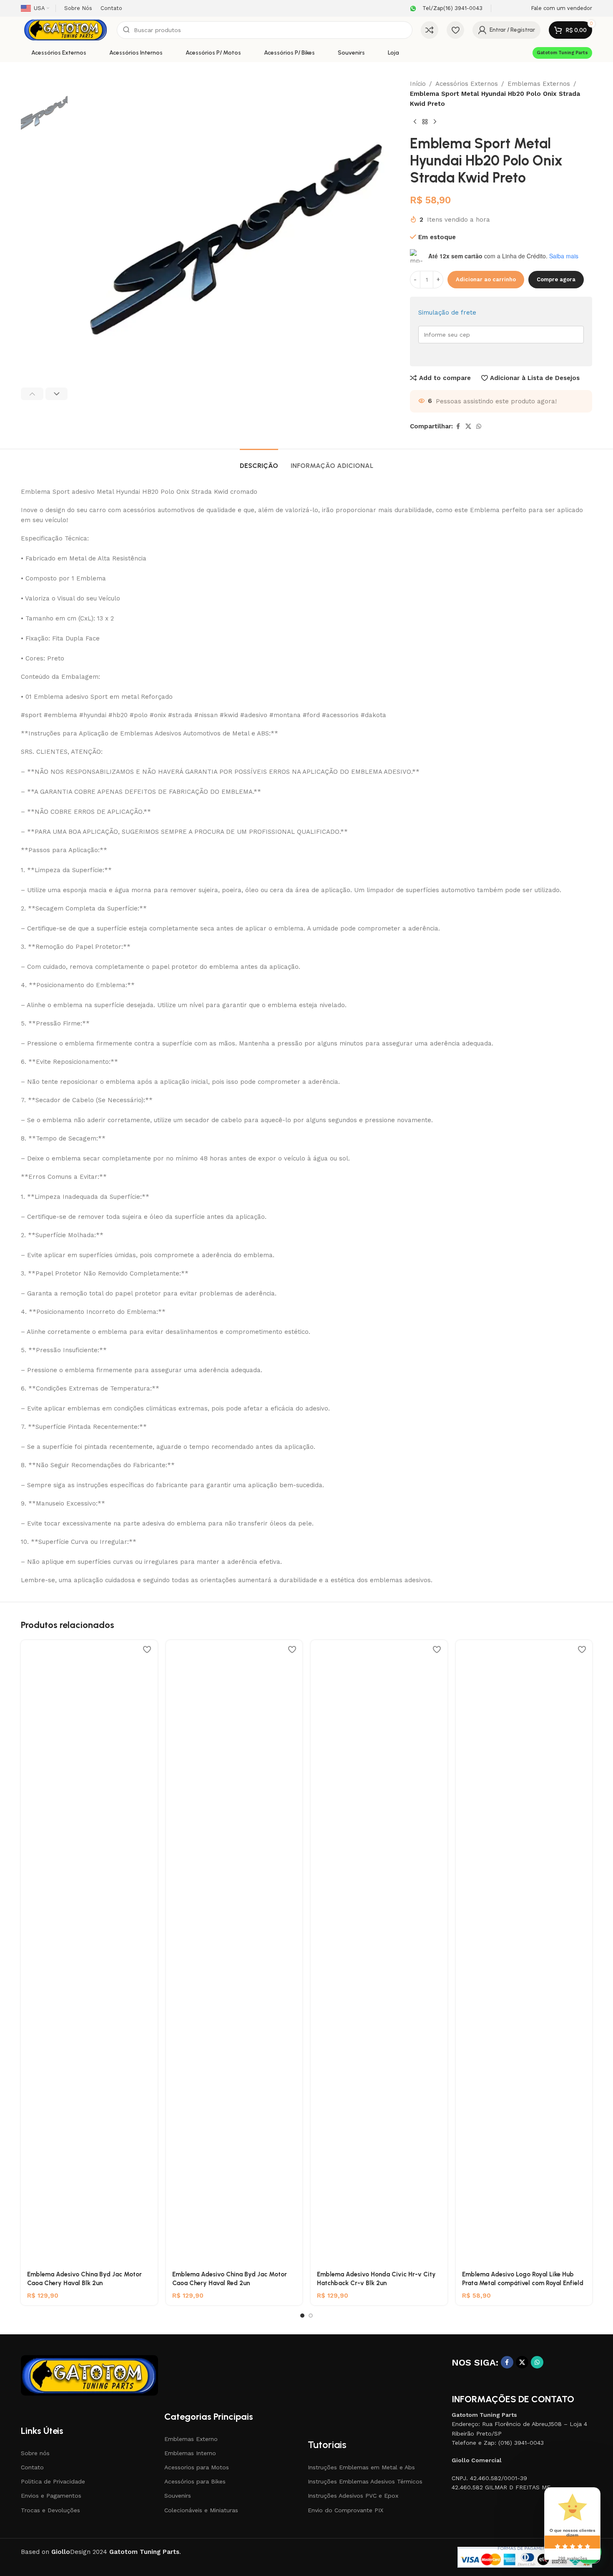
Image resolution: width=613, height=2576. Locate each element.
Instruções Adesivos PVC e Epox (353, 2496)
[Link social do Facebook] (458, 426)
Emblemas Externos (539, 84)
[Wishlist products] (455, 30)
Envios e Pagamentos (51, 2496)
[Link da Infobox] (445, 9)
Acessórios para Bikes (195, 2481)
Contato (32, 2467)
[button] (32, 394)
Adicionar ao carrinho (486, 279)
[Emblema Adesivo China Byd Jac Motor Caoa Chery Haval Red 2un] (234, 1953)
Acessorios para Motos (197, 2467)
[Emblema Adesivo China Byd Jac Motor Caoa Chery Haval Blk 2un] (89, 1953)
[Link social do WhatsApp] (479, 426)
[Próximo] (435, 122)
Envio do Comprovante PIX (345, 2510)
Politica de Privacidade (53, 2481)
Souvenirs (178, 2496)
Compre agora (556, 279)
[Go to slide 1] (302, 2316)
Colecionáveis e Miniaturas (201, 2510)
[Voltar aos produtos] (425, 122)
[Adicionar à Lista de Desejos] (147, 1649)
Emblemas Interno (190, 2453)
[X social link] (468, 426)
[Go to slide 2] (311, 2316)
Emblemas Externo (191, 2439)
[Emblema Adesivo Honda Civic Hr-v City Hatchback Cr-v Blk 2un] (379, 1953)
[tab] (259, 461)
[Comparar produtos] (430, 30)
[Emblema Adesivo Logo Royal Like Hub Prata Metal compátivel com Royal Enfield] (524, 1953)
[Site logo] (65, 30)
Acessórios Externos (467, 84)
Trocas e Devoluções (50, 2510)
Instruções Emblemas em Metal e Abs (361, 2467)
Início (418, 84)
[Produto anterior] (415, 122)
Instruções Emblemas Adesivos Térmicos (365, 2481)
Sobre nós (35, 2453)
